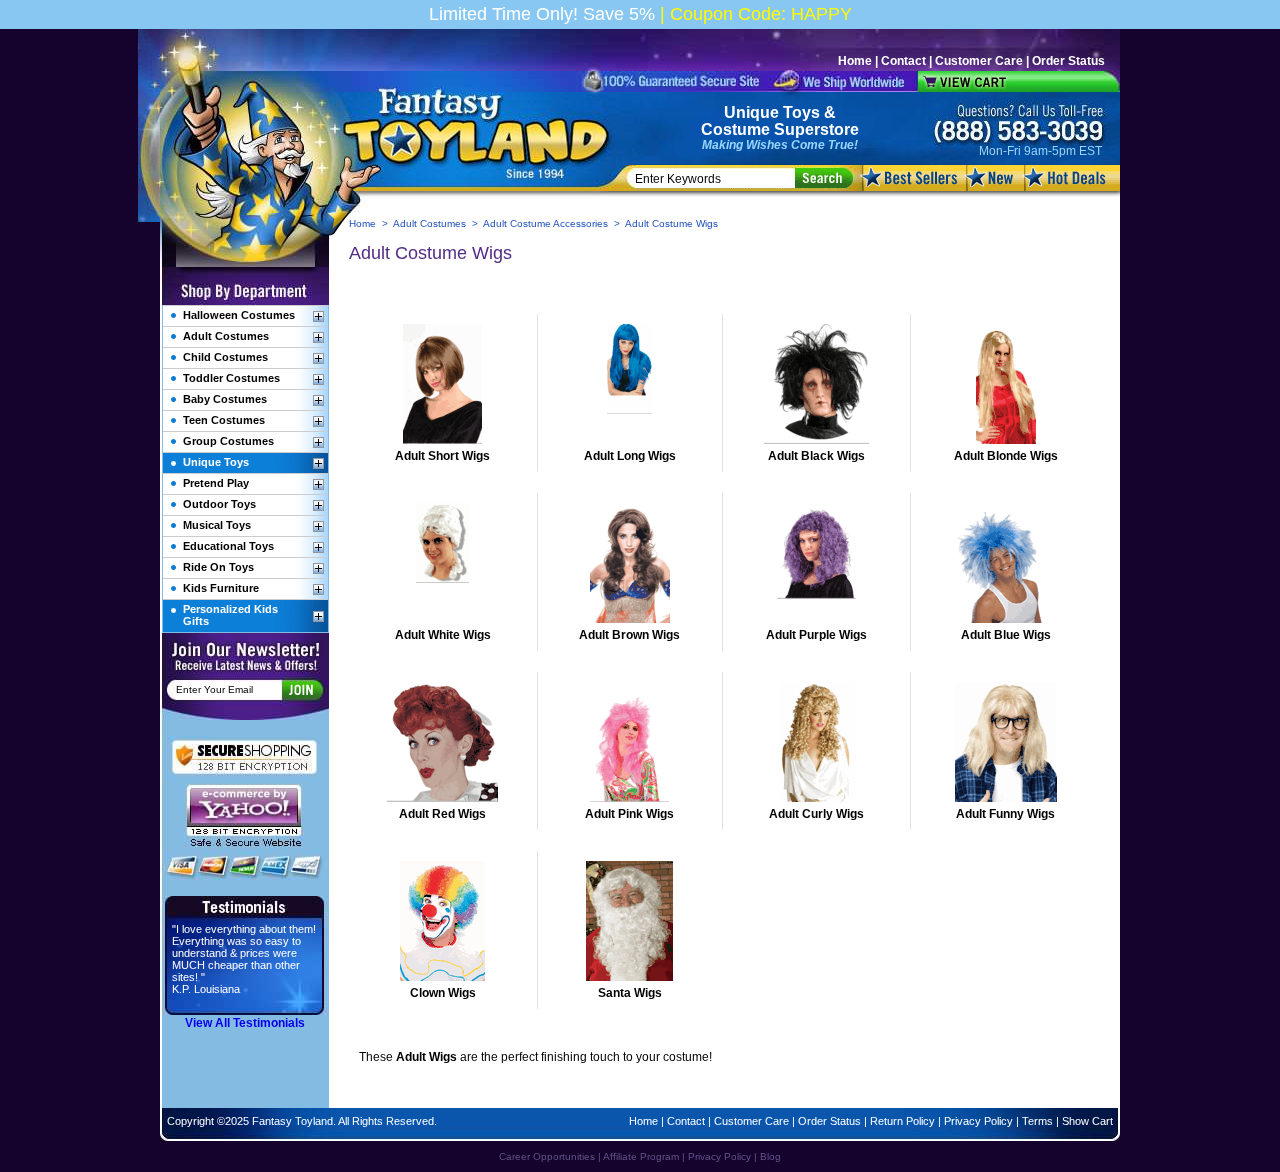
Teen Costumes (224, 420)
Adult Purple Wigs (816, 635)
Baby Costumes (225, 399)
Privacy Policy (978, 1121)
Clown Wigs (443, 993)
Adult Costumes (429, 223)
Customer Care (979, 61)
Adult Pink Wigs (629, 814)
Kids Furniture (221, 588)
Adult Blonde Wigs (1006, 456)
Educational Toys (228, 546)
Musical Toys (217, 525)
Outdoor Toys (219, 504)
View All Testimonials (245, 1023)
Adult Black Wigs (816, 456)
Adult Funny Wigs (1005, 814)
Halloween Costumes (239, 315)
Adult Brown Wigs (629, 635)
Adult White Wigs (443, 635)
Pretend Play (216, 483)
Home (855, 61)
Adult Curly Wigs (816, 814)
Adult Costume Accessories (545, 223)
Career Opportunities (547, 1156)
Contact (903, 61)
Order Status (1068, 61)
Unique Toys (772, 112)
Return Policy (902, 1121)
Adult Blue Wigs (1006, 635)
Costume (735, 129)
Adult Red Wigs (442, 814)
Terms (1037, 1121)
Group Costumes (228, 441)
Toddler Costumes (231, 378)
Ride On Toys (218, 567)
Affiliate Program (641, 1156)
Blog (770, 1156)
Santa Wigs (630, 993)
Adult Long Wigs (630, 456)
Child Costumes (225, 357)
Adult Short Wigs (442, 456)
